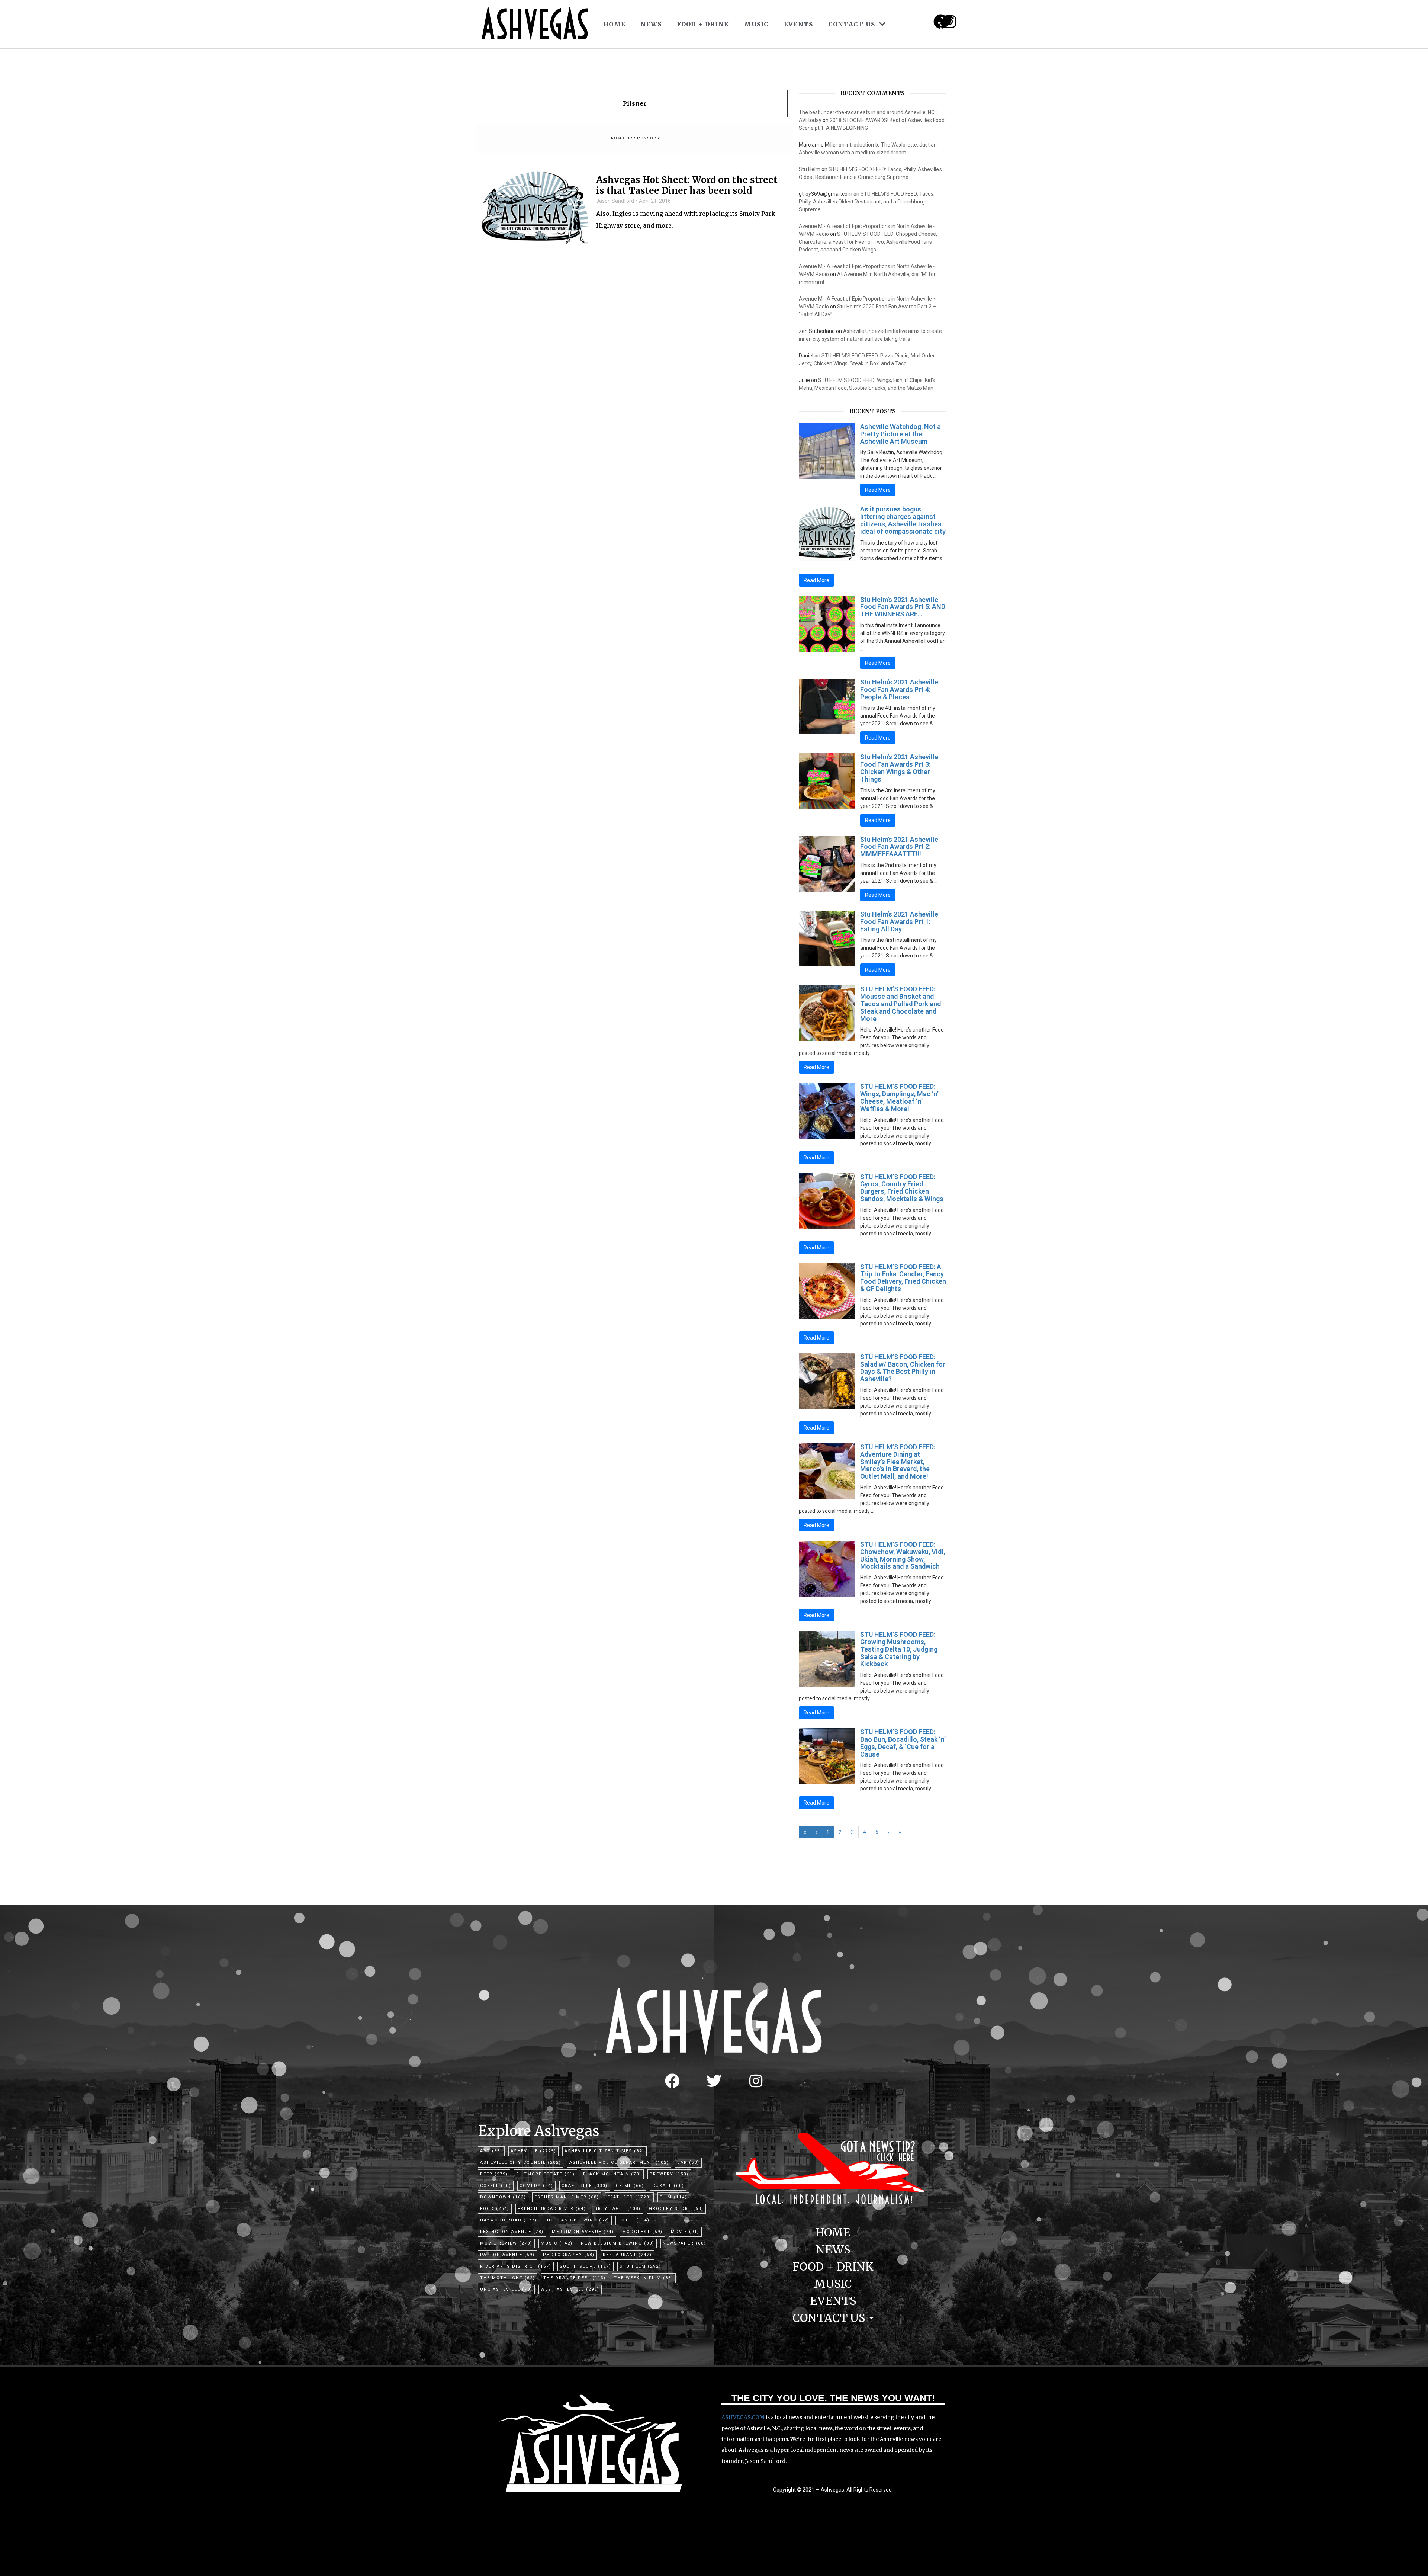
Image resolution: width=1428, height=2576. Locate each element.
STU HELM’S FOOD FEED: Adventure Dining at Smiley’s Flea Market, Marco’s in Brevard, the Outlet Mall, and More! (898, 1462)
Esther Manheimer (567, 2197)
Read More (878, 490)
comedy (536, 2186)
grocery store (676, 2209)
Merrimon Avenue (583, 2232)
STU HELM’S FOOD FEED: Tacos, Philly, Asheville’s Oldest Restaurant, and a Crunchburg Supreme (867, 202)
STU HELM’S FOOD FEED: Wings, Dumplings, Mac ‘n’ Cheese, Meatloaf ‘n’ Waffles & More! (899, 1097)
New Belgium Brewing (618, 2243)
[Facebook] (672, 2081)
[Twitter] (714, 2081)
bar (688, 2163)
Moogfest (642, 2232)
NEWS (651, 24)
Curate (668, 2186)
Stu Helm (810, 169)
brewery (669, 2174)
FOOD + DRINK (703, 24)
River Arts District (516, 2266)
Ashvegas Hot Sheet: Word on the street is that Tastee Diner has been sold (687, 186)
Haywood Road (509, 2220)
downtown (503, 2197)
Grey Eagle (617, 2209)
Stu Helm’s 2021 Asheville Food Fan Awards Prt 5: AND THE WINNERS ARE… (903, 607)
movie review (506, 2243)
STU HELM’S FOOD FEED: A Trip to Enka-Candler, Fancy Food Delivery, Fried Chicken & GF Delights (903, 1278)
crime (630, 2186)
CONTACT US (852, 24)
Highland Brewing (577, 2220)
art (491, 2151)
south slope (586, 2266)
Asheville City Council (521, 2163)
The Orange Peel (575, 2278)
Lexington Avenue (512, 2232)
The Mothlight (508, 2278)
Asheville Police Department (619, 2163)
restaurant (627, 2255)
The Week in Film (644, 2278)
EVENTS (799, 24)
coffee (496, 2186)
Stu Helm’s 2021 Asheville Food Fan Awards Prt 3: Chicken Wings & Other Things (899, 768)
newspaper (684, 2243)
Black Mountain (612, 2174)
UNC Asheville (506, 2289)
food (495, 2209)
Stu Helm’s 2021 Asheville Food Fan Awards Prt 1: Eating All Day (899, 922)
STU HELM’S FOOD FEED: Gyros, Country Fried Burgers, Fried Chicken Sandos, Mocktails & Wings (902, 1188)
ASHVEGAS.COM (743, 2417)
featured (629, 2197)
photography (569, 2255)
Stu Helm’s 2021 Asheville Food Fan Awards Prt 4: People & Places (899, 689)
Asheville (533, 2151)
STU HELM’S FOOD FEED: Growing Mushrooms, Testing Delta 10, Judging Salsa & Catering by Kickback (899, 1649)
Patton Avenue (507, 2255)
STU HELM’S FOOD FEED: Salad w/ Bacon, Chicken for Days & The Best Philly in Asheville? (903, 1368)
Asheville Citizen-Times (604, 2151)
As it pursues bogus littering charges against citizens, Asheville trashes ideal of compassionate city (903, 520)
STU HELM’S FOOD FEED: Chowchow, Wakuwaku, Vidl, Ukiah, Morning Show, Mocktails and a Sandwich (903, 1555)
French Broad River (552, 2209)
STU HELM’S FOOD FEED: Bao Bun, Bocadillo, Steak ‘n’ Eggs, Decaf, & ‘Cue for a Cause (903, 1743)
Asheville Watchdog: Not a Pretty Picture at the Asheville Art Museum (900, 434)
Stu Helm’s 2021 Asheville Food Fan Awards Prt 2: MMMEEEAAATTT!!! (899, 847)
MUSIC (757, 24)
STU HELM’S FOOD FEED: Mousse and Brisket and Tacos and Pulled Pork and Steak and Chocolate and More (900, 1004)
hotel (634, 2220)
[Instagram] (950, 22)
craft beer (585, 2186)
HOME (614, 24)
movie (685, 2232)
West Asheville (570, 2289)
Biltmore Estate (546, 2174)
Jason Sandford (615, 201)
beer (494, 2174)
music (557, 2243)
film (673, 2197)
